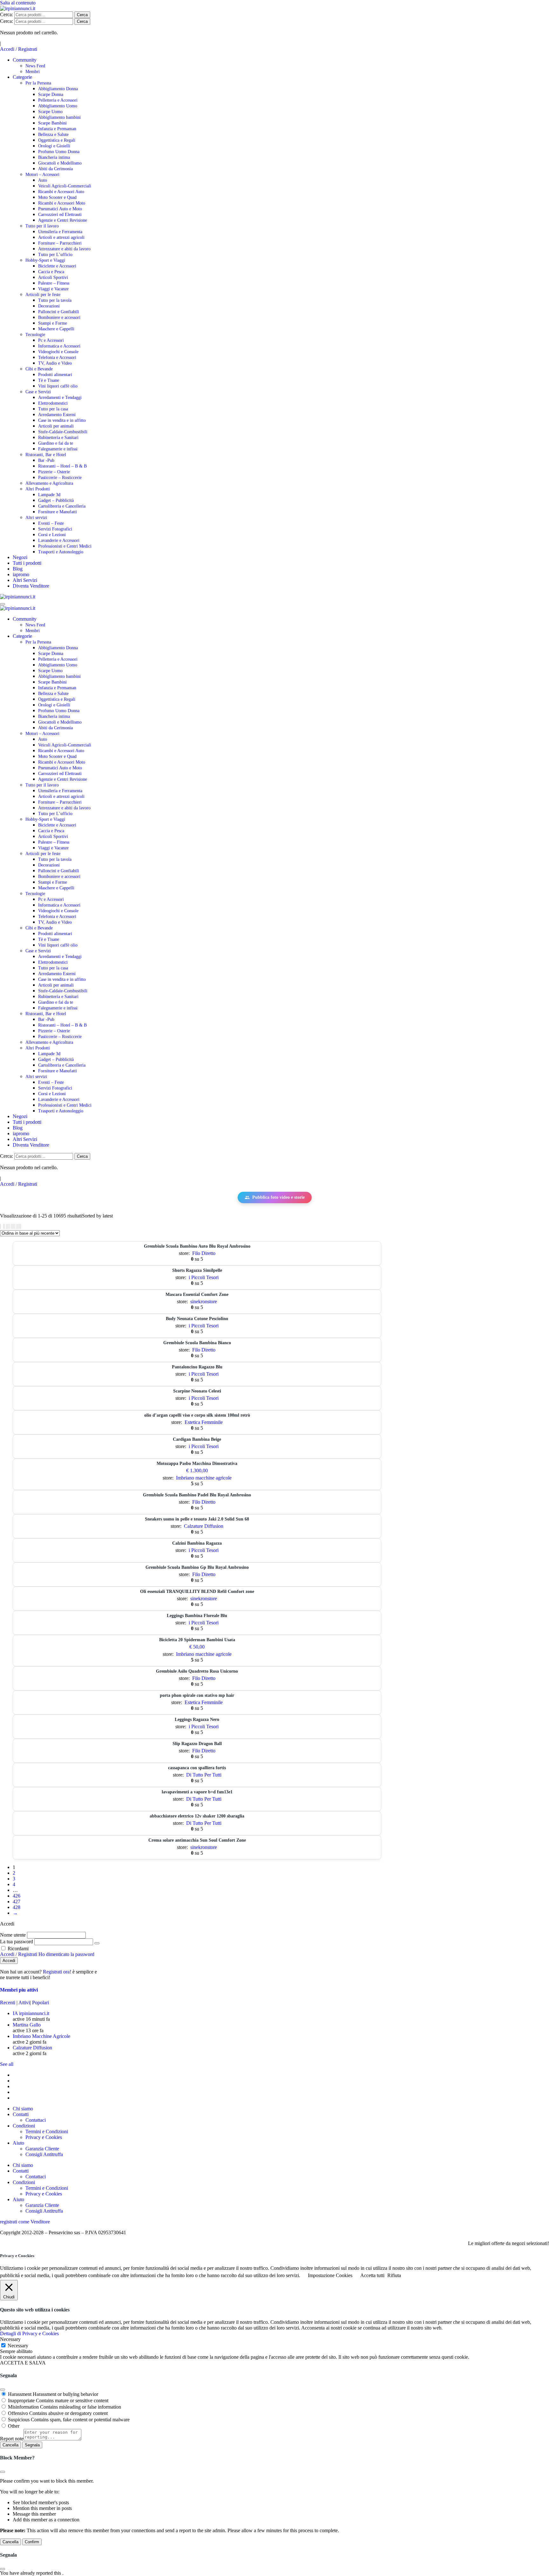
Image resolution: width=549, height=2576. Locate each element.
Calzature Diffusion (204, 1526)
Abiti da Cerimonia (55, 169)
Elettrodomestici (53, 403)
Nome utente (13, 1935)
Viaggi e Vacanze (53, 289)
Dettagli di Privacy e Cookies (29, 2333)
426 (17, 1896)
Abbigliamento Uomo (58, 106)
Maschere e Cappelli (56, 329)
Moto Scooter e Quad (57, 197)
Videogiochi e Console (58, 352)
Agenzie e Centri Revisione (63, 220)
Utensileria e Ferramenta (60, 232)
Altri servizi (36, 518)
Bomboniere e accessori (59, 317)
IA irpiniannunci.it (31, 2013)
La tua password (17, 1942)
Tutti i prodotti (27, 563)
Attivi (24, 2003)
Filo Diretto (204, 1253)
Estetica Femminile (204, 1422)
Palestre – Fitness (54, 283)
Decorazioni (49, 306)
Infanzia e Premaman (57, 129)
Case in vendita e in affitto (62, 420)
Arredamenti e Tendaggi (60, 398)
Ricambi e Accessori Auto (61, 192)
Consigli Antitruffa (44, 2154)
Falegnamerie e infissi (58, 449)
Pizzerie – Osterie (54, 472)
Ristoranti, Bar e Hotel (46, 455)
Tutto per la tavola (55, 300)
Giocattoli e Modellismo (60, 163)
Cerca (82, 15)
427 (17, 1902)
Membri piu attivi (19, 1990)
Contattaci (36, 2120)
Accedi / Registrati (19, 49)
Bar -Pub (46, 460)
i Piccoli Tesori (204, 1277)
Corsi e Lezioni (52, 535)
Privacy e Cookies (44, 2137)
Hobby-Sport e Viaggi (45, 260)
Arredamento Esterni (57, 415)
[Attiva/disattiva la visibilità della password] (97, 1943)
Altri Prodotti (38, 489)
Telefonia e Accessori (57, 357)
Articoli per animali (56, 426)
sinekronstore (204, 1301)
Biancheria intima (54, 157)
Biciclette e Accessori (57, 266)
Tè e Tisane (49, 380)
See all (7, 2064)
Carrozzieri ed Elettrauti (60, 215)
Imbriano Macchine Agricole (41, 2036)
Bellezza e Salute (53, 135)
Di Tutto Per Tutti (204, 1775)
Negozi (20, 557)
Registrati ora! (58, 1972)
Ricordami (17, 1949)
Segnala (32, 2445)
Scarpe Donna (51, 94)
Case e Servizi (38, 392)
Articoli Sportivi (53, 277)
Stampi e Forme (53, 323)
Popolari (41, 2003)
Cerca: (7, 14)
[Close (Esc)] (3, 2390)
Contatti (21, 2114)
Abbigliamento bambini (59, 117)
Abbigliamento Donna (58, 89)
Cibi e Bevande (39, 369)
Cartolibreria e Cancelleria (62, 506)
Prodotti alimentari (55, 375)
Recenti (8, 2003)
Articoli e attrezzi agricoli (61, 237)
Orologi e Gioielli (54, 146)
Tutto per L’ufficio (55, 255)
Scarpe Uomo (50, 112)
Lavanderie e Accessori (59, 540)
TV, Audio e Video (55, 363)
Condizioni (24, 2126)
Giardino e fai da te (56, 443)
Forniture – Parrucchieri (60, 243)
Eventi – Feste (51, 523)
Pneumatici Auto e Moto (60, 209)
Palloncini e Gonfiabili (59, 312)
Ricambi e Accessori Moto (62, 203)
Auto (43, 180)
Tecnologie (35, 335)
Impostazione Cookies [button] (330, 2275)
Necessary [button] (10, 2339)
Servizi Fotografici (55, 529)
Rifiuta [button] (394, 2275)
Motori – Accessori (42, 175)
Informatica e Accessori (59, 346)
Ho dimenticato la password (66, 1954)
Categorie (22, 77)
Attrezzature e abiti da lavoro (64, 249)
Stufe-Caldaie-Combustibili (63, 432)
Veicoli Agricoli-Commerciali (65, 186)
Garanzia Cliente (42, 2149)
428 (17, 1907)
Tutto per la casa (53, 409)
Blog (18, 569)
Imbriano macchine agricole (204, 1478)
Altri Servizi (25, 580)
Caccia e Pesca (51, 272)
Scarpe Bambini (52, 123)
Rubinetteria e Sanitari (58, 438)
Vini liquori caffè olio (58, 386)
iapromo (21, 574)
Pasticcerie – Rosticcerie (60, 478)
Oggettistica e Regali (57, 140)
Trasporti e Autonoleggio (61, 552)
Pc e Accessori (51, 340)
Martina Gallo (27, 2025)
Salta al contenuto (18, 3)
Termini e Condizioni (47, 2131)
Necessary (18, 2346)
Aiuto (18, 2143)
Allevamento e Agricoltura (49, 483)
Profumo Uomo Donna (59, 152)
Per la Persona (38, 83)
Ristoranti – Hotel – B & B (62, 466)
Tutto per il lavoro (42, 226)
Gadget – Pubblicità (56, 500)
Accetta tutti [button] (372, 2275)
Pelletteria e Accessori (58, 100)
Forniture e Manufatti (58, 512)
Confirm (32, 2542)
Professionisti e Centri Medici (65, 546)
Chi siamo (23, 2109)
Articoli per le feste (43, 295)
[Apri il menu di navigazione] (3, 604)
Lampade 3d (49, 495)
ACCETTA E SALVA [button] (23, 2363)
